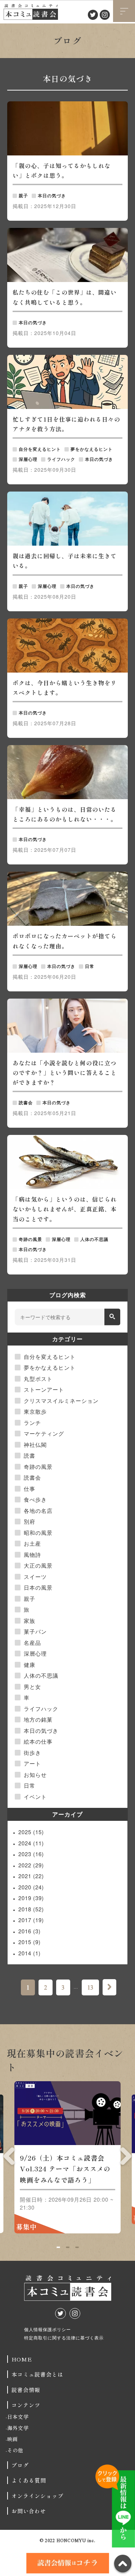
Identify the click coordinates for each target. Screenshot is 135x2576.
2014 (30, 1953)
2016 (30, 1931)
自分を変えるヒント (50, 1357)
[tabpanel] (67, 2160)
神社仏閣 (35, 1445)
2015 (30, 1942)
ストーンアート (44, 1389)
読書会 (32, 1477)
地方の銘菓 (38, 1719)
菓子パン (35, 1631)
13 (90, 1987)
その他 (15, 2450)
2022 (31, 1865)
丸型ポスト (38, 1379)
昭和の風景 (38, 1533)
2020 (31, 1887)
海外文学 (18, 2428)
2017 (31, 1920)
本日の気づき (41, 1730)
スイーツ (35, 1577)
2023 (31, 1854)
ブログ (20, 2465)
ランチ (32, 1423)
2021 (31, 1876)
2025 (31, 1832)
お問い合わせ (29, 2511)
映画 (13, 2439)
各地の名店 (38, 1511)
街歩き (32, 1752)
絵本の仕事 (38, 1741)
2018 (31, 1909)
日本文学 (18, 2417)
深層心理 (35, 1653)
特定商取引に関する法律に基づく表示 (64, 2337)
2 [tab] (67, 2247)
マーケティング (44, 1433)
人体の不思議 (41, 1675)
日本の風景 (38, 1587)
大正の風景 (38, 1565)
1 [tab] (58, 2247)
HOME (22, 2359)
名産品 (32, 1643)
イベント (35, 1796)
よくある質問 (29, 2480)
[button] (112, 1317)
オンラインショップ (37, 2496)
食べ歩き (35, 1499)
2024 (31, 1843)
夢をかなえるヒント (50, 1367)
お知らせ (35, 1774)
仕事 (30, 1489)
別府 (30, 1521)
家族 (30, 1621)
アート (32, 1763)
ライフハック (41, 1708)
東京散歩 (35, 1411)
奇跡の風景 (38, 1467)
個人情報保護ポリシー (48, 2329)
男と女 (32, 1686)
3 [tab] (77, 2247)
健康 (30, 1665)
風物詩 (32, 1555)
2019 (31, 1898)
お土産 (32, 1543)
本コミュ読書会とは (37, 2374)
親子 (30, 1599)
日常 (30, 1785)
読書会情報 (26, 2390)
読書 (30, 1455)
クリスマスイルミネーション (61, 1401)
